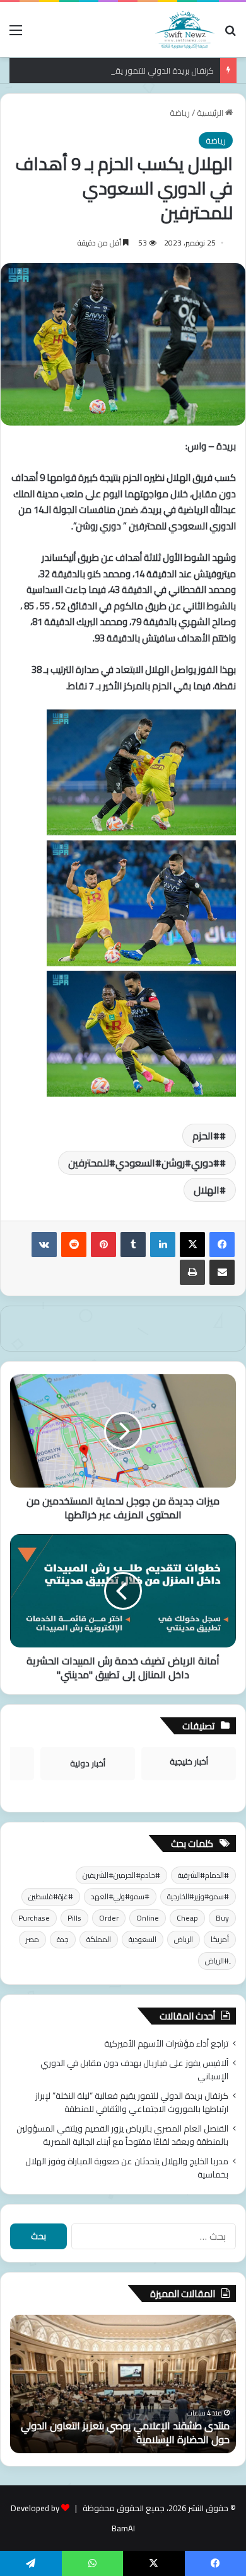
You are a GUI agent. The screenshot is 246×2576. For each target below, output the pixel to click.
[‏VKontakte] (44, 1245)
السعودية (143, 1939)
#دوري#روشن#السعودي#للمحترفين (144, 1163)
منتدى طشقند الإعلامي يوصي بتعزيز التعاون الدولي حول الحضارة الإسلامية (125, 2432)
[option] (123, 2384)
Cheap (187, 1918)
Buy (222, 1918)
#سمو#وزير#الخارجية (198, 1896)
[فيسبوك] (222, 1245)
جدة (63, 1939)
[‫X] (192, 1245)
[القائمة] (16, 34)
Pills (74, 1918)
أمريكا (220, 1939)
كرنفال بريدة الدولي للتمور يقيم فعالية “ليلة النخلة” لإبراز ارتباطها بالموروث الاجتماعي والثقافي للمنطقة (132, 2102)
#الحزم (206, 1136)
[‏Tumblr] (133, 1245)
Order (109, 1918)
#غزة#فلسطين (51, 1896)
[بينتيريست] (103, 1245)
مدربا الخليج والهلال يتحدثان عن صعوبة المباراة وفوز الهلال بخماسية (127, 2168)
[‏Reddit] (74, 1245)
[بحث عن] (230, 34)
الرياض (184, 1939)
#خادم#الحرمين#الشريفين (121, 1875)
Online (148, 1918)
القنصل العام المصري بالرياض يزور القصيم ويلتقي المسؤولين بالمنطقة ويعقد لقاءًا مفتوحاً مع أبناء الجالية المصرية (122, 2135)
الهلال (207, 1190)
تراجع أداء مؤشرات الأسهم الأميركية (166, 2043)
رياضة (180, 113)
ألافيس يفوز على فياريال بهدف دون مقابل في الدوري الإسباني (134, 2070)
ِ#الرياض (217, 1961)
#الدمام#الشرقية (203, 1875)
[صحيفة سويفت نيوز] (185, 30)
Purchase (34, 1918)
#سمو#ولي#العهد (120, 1896)
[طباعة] (192, 1272)
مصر (32, 1939)
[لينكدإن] (163, 1245)
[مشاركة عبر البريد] (222, 1272)
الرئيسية (211, 113)
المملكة (99, 1939)
